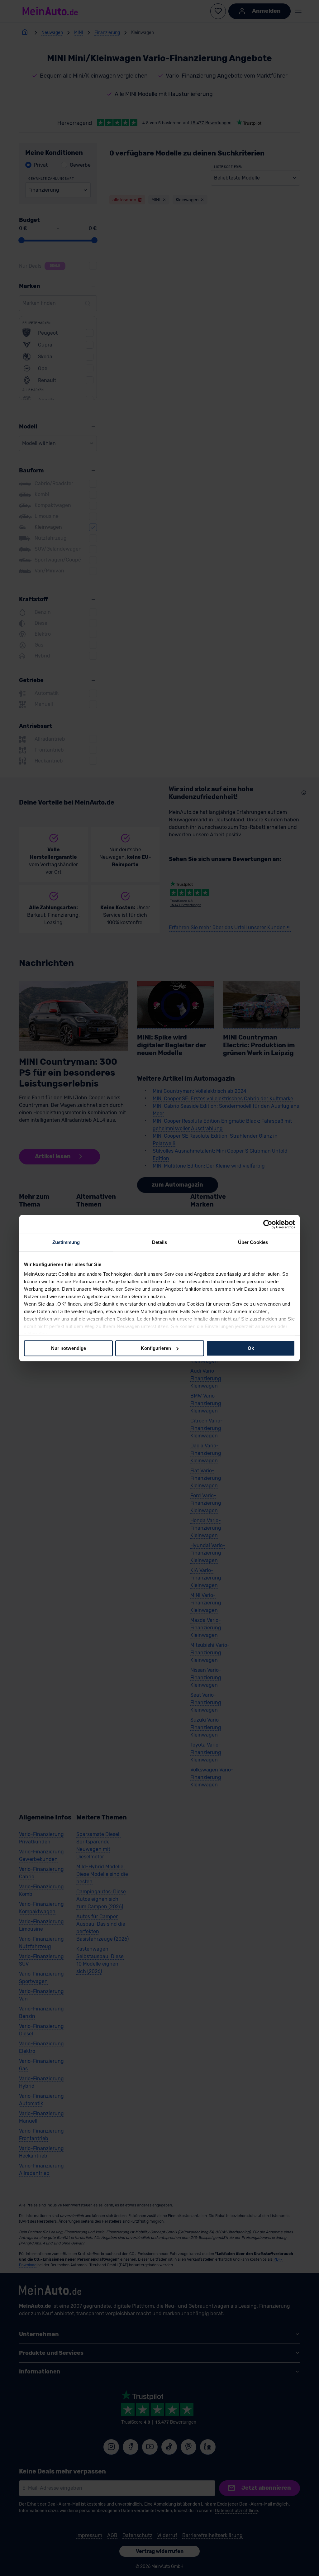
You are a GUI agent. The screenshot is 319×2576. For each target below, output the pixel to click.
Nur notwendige (69, 1348)
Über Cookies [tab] (253, 1242)
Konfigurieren (156, 1348)
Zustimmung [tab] (66, 1242)
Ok (251, 1348)
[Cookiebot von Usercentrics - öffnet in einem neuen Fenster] (268, 1224)
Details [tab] (160, 1242)
